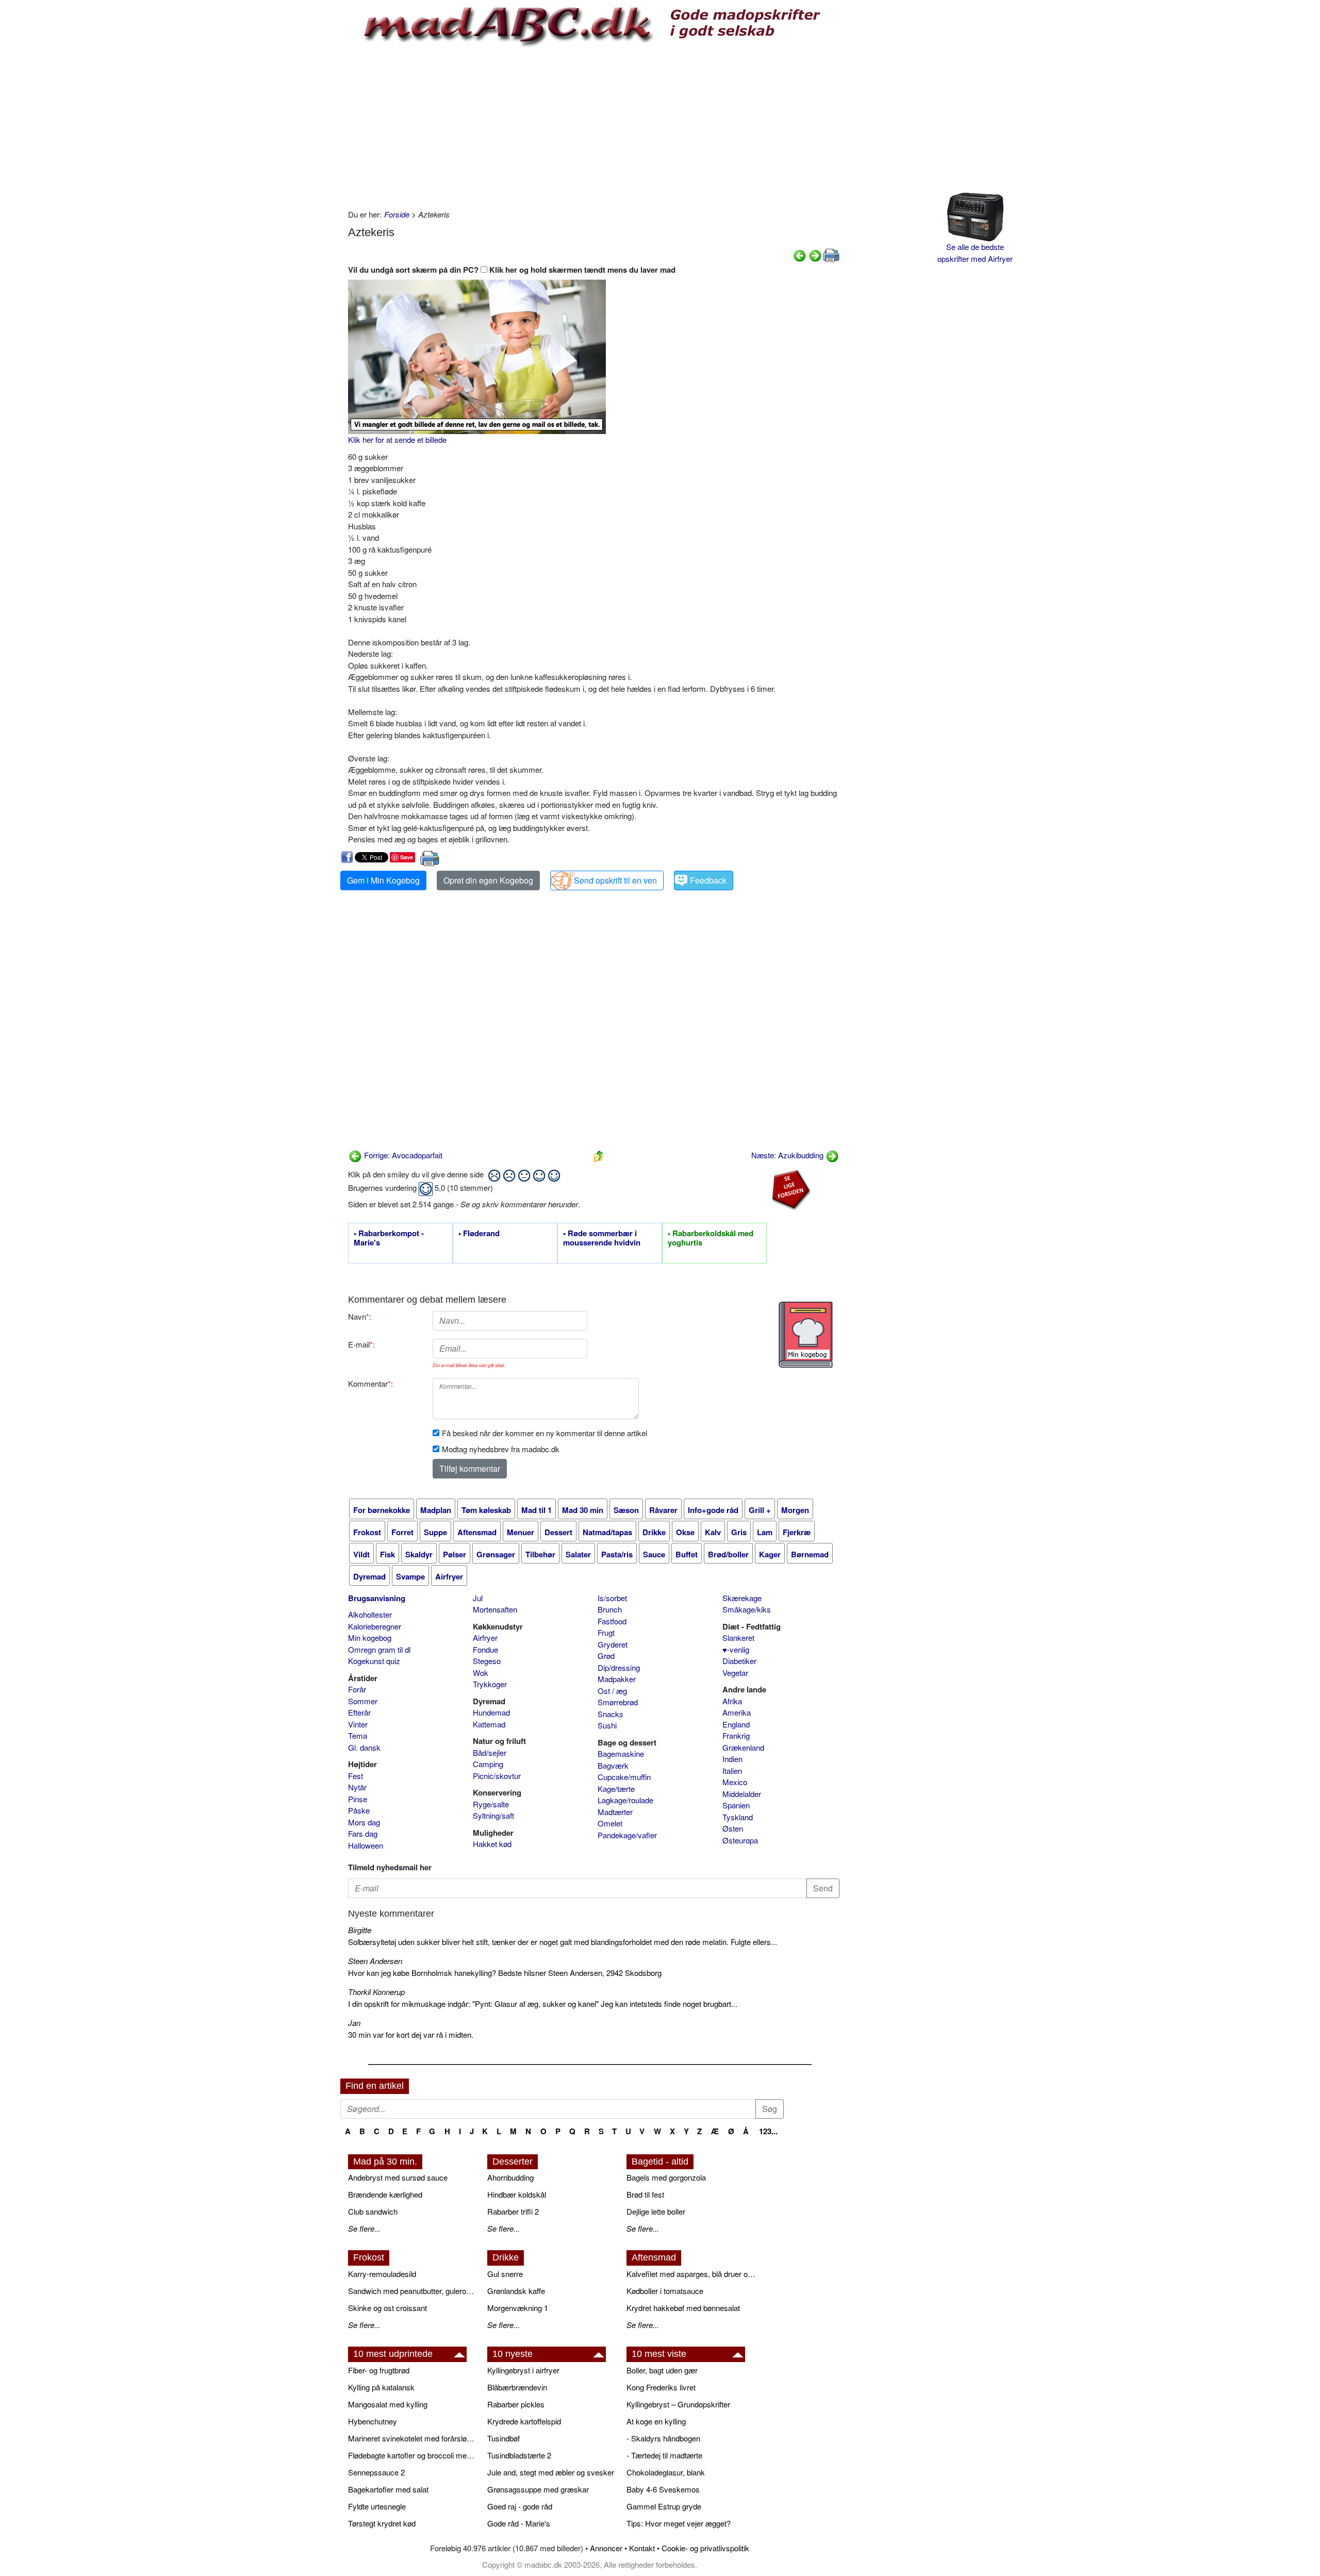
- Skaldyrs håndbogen (663, 2438)
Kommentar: (370, 1383)
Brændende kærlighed (385, 2194)
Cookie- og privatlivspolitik (705, 2548)
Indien (732, 1759)
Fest (356, 1776)
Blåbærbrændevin (517, 2387)
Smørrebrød (618, 1702)
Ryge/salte (491, 1804)
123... (768, 2131)
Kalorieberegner (375, 1626)
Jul (478, 1598)
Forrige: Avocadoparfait (402, 1155)
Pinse (358, 1799)
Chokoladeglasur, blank (666, 2472)
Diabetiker (739, 1661)
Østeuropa (740, 1840)
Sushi (607, 1725)
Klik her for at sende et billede (397, 439)
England (736, 1724)
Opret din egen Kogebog (488, 880)
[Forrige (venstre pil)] (800, 254)
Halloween (366, 1845)
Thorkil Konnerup (376, 1992)
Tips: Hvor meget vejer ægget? (679, 2523)
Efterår (359, 1712)
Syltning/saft (493, 1815)
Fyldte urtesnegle (377, 2506)
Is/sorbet (612, 1598)
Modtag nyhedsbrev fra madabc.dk (501, 1449)
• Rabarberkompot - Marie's (389, 1238)
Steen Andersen (375, 1961)
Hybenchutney (373, 2421)
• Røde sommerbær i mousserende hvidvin (602, 1238)
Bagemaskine (621, 1754)
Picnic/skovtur (497, 1776)
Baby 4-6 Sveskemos (663, 2489)
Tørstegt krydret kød (382, 2523)
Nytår (357, 1787)
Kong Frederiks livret (661, 2387)
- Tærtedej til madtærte (664, 2455)
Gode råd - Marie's (519, 2523)
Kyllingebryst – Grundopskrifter (678, 2404)
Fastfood (612, 1621)
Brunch (610, 1609)
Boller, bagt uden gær (662, 2370)
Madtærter (615, 1812)
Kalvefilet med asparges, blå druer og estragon (691, 2274)
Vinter (358, 1724)
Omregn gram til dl (379, 1649)
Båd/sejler (490, 1752)
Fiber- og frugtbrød (379, 2370)
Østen (733, 1828)
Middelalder (742, 1794)
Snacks (610, 1714)
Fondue (485, 1649)
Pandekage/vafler (627, 1835)
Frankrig (736, 1735)
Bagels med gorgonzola (666, 2177)
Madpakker (617, 1679)
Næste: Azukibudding (788, 1155)
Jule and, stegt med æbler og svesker (551, 2472)
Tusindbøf (504, 2438)
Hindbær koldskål (517, 2194)
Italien (732, 1771)
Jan (354, 2023)
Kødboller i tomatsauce (665, 2291)
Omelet (610, 1823)
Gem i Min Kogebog (383, 880)
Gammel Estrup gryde (664, 2506)
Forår (357, 1689)
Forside (397, 214)
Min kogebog (370, 1638)
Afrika (732, 1701)
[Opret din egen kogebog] (806, 1335)
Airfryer (485, 1638)
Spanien (736, 1805)
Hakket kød (492, 1844)
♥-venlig (736, 1649)
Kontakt (642, 2548)
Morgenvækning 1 (518, 2308)
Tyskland (738, 1817)
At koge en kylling (656, 2421)
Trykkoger (490, 1684)
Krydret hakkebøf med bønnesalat (683, 2308)
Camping (488, 1764)
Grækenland (743, 1747)
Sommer (363, 1701)
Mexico (735, 1782)
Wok (481, 1673)
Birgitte (360, 1930)
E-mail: (361, 1344)
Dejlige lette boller (656, 2211)
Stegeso (487, 1661)
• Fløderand (479, 1234)
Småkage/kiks (747, 1609)
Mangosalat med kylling (388, 2404)
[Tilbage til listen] (599, 1155)
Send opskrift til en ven (615, 880)
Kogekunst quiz (374, 1661)
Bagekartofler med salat (388, 2489)
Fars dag (363, 1833)
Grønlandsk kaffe (516, 2291)
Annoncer (606, 2548)
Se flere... (364, 2228)
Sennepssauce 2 (376, 2472)
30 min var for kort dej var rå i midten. (411, 2034)
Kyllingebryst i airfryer (523, 2370)
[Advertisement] (594, 126)
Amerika (737, 1712)
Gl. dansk (364, 1747)
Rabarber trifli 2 (513, 2211)
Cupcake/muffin (624, 1777)
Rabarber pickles (516, 2404)
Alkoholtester (370, 1614)
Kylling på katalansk (381, 2387)
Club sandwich (373, 2211)
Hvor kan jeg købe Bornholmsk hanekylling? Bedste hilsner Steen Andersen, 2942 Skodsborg (505, 1973)
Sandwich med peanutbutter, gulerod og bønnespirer (412, 2291)
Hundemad (491, 1712)
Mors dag (364, 1822)
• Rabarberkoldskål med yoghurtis (711, 1238)
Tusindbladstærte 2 (519, 2455)
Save (407, 857)
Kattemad (489, 1724)
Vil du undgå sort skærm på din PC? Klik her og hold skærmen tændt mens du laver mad (512, 270)
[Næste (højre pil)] (815, 254)
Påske (359, 1810)
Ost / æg (612, 1691)
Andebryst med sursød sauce (398, 2177)
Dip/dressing (619, 1667)
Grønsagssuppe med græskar (538, 2489)
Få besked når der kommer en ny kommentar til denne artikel (544, 1433)
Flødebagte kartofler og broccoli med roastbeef (412, 2455)
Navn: (360, 1316)
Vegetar (735, 1673)
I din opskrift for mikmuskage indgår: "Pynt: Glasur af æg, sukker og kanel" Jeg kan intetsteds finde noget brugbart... (543, 2004)
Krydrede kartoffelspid (524, 2421)
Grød (606, 1656)
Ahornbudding (510, 2177)
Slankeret (738, 1638)
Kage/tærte (616, 1789)
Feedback (708, 880)
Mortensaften (495, 1609)
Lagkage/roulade (625, 1800)
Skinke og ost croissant (387, 2308)
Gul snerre (505, 2274)
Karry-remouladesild (382, 2274)
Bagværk (613, 1765)
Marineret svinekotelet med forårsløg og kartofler (412, 2438)
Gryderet (613, 1644)
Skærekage (742, 1598)
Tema (358, 1735)
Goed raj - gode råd (520, 2506)
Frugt (606, 1632)
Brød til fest (645, 2194)
